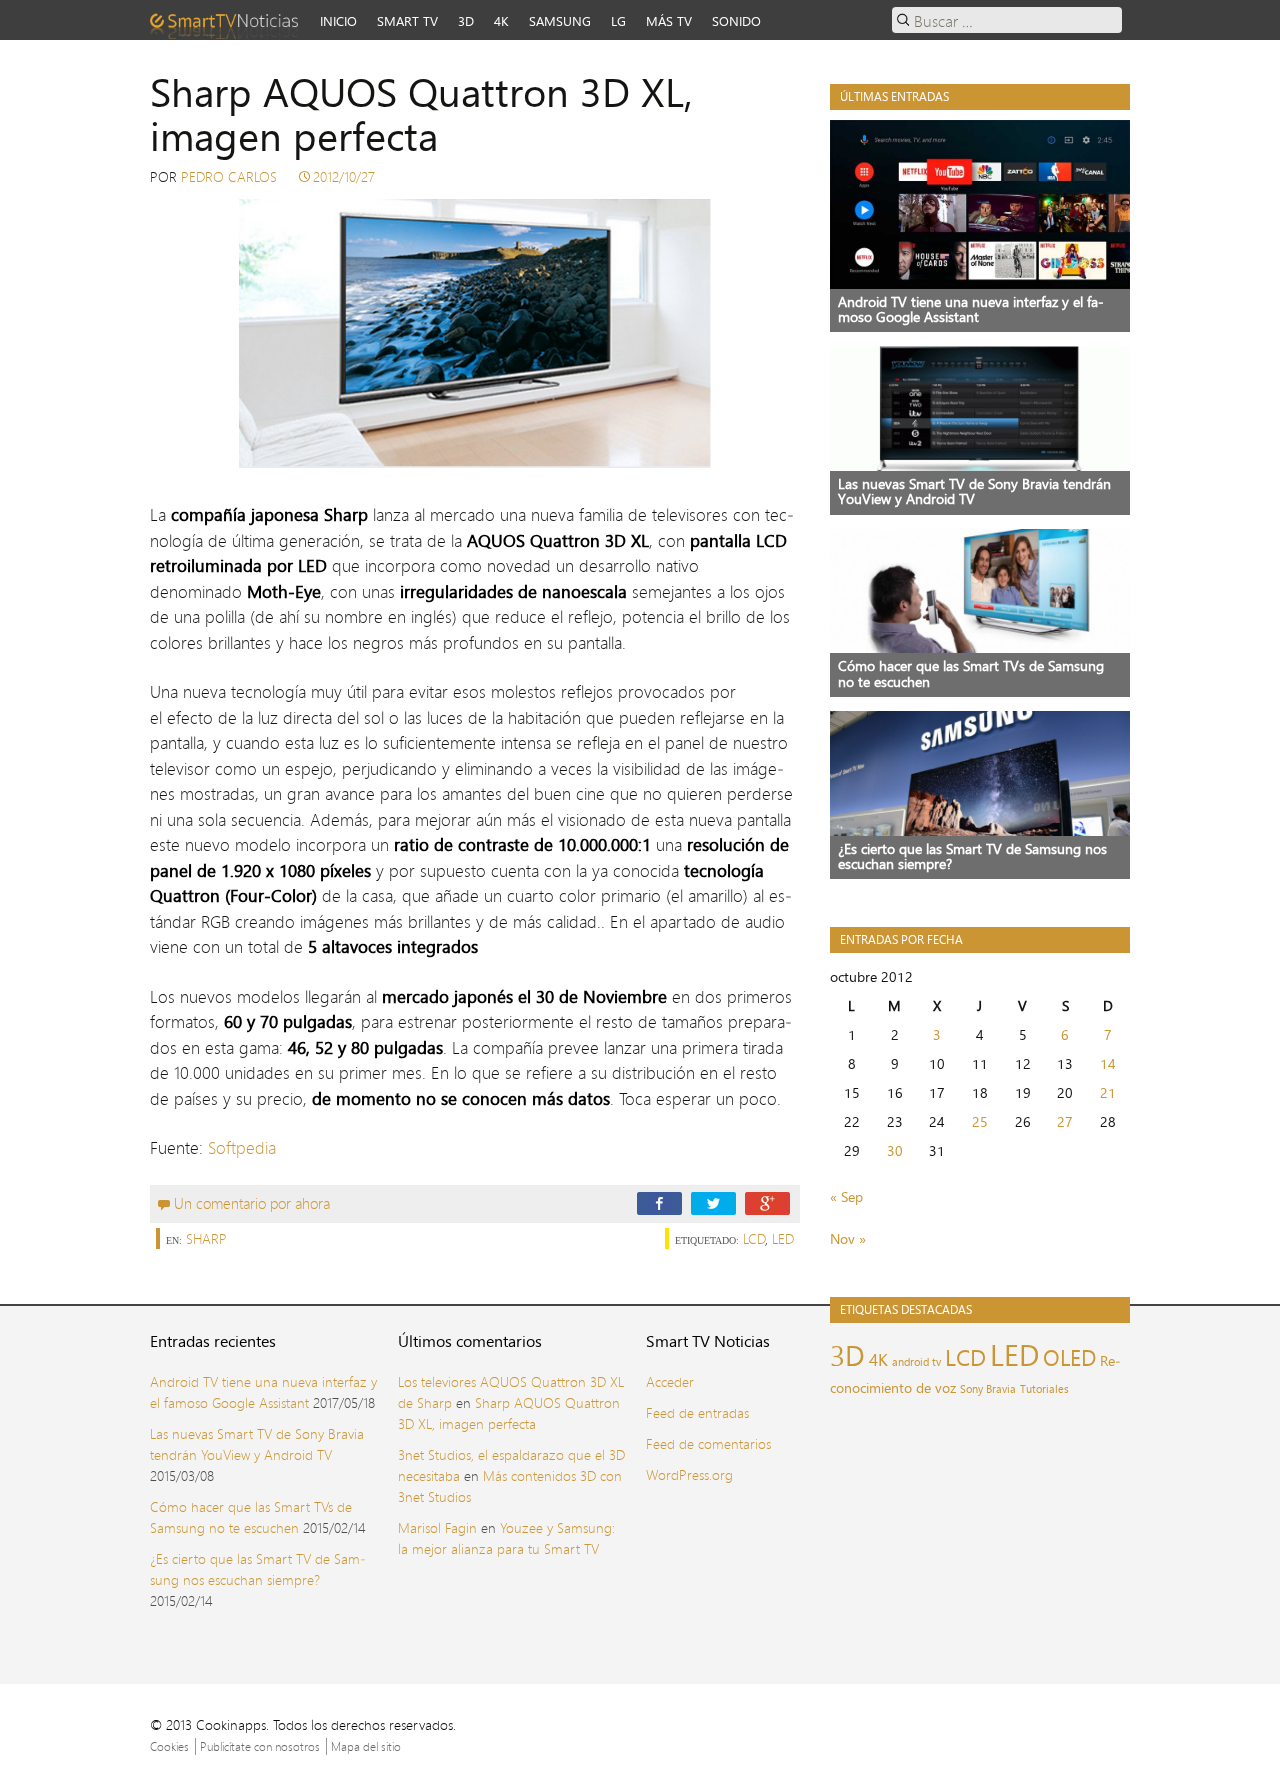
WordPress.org (689, 1474)
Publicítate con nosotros (260, 1746)
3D (466, 21)
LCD (754, 1238)
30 (895, 1150)
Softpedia (242, 1147)
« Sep (846, 1196)
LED (783, 1238)
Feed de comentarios (708, 1443)
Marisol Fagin (437, 1527)
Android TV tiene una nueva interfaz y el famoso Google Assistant (263, 1392)
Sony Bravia (988, 1389)
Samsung (560, 21)
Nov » (848, 1238)
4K (501, 21)
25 (980, 1121)
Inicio (338, 21)
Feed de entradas (697, 1412)
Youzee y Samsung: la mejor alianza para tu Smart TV (506, 1538)
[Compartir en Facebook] (659, 1202)
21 (1108, 1092)
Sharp (206, 1238)
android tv (916, 1362)
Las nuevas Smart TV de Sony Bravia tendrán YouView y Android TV (257, 1444)
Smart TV (407, 21)
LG (618, 21)
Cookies (169, 1746)
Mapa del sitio (366, 1746)
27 (1065, 1121)
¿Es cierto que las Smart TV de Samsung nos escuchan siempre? (258, 1569)
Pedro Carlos (229, 176)
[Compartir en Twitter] (713, 1202)
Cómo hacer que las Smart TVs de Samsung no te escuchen (251, 1517)
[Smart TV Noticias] (230, 20)
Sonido (736, 21)
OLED (1069, 1357)
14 (1108, 1063)
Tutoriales (1044, 1389)
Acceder (670, 1381)
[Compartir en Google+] (767, 1202)
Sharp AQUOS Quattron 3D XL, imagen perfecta (509, 1413)
